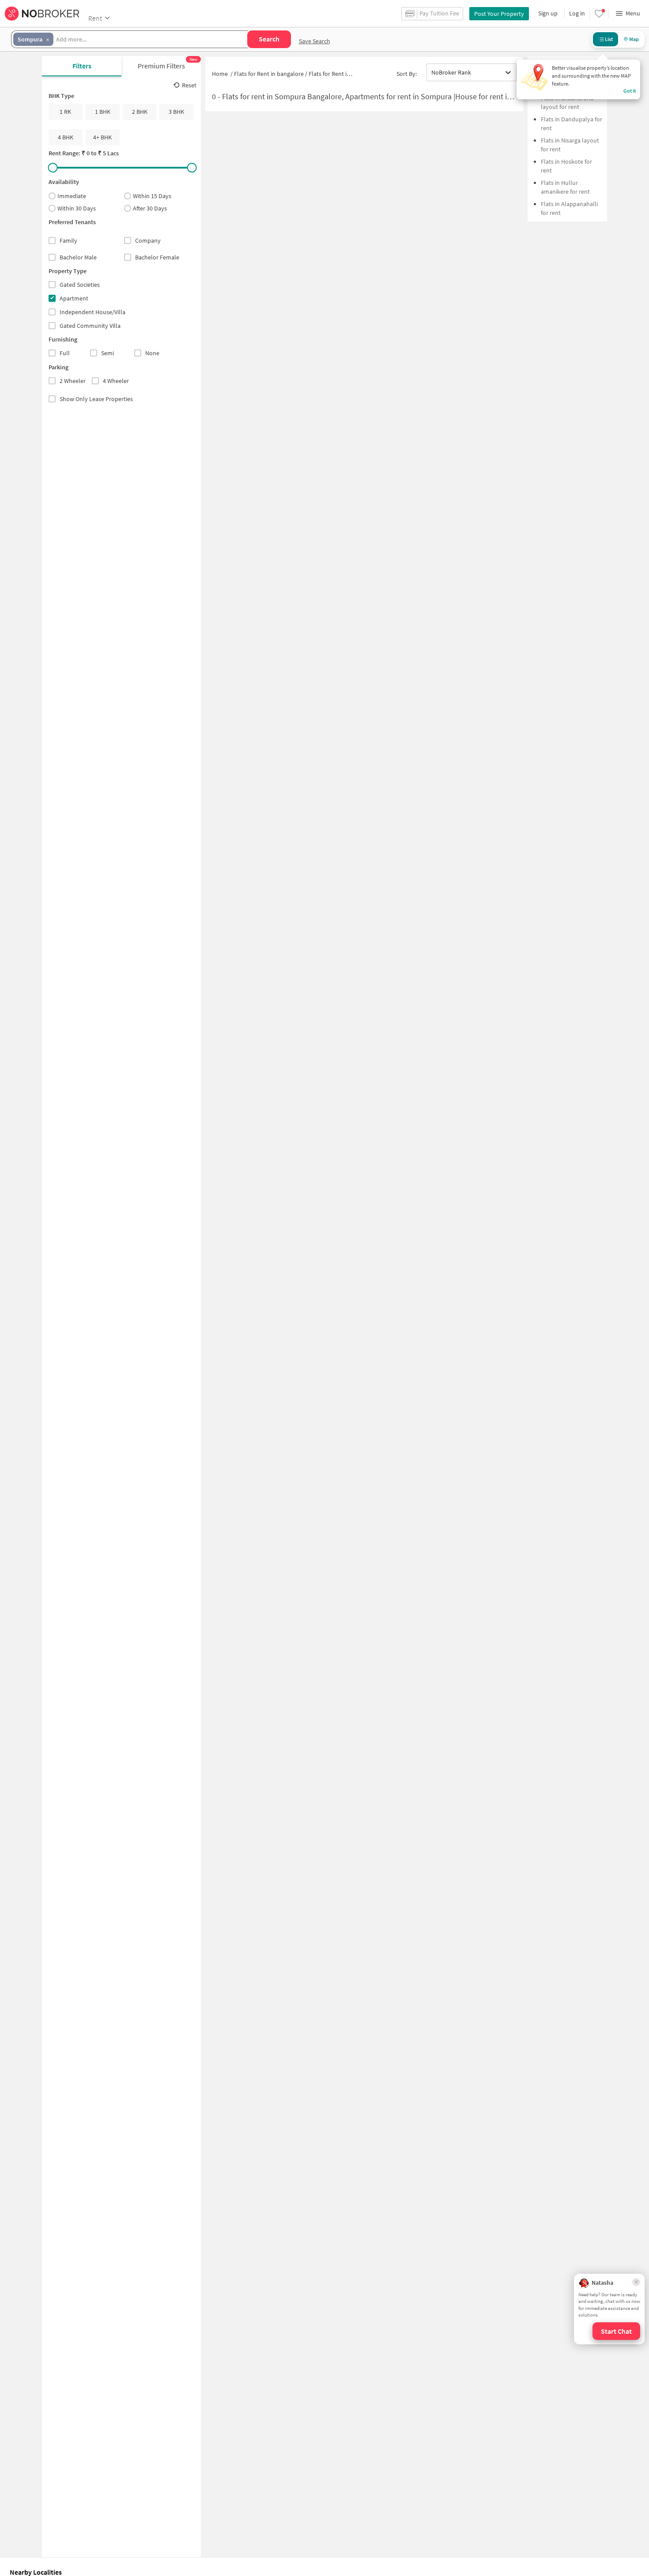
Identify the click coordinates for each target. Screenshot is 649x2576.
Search (269, 39)
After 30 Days (150, 208)
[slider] (53, 168)
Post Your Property (499, 14)
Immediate (72, 196)
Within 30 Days (77, 208)
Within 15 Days (152, 196)
